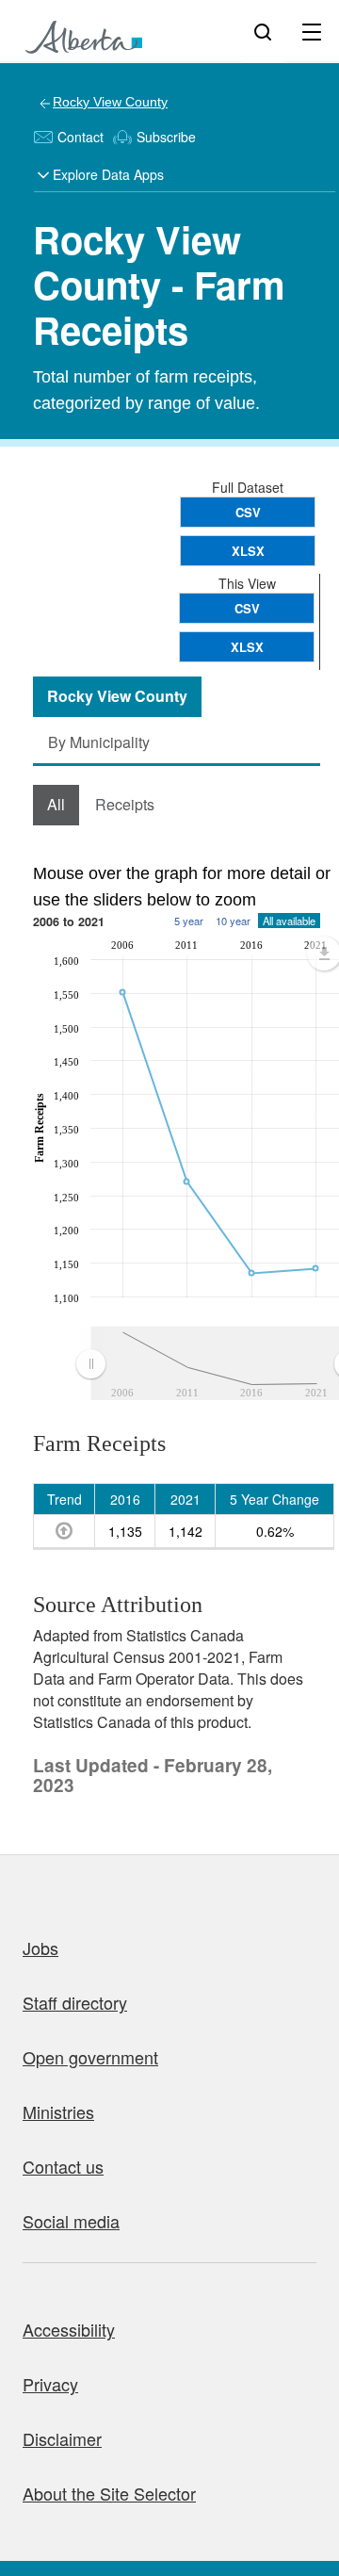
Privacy (50, 2384)
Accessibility (69, 2329)
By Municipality (99, 742)
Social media (71, 2221)
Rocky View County (110, 102)
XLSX (248, 551)
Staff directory (75, 2002)
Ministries (58, 2111)
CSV (248, 512)
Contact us (63, 2166)
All (56, 804)
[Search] (263, 31)
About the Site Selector (109, 2493)
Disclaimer (62, 2438)
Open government (90, 2057)
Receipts (125, 804)
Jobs (40, 1948)
